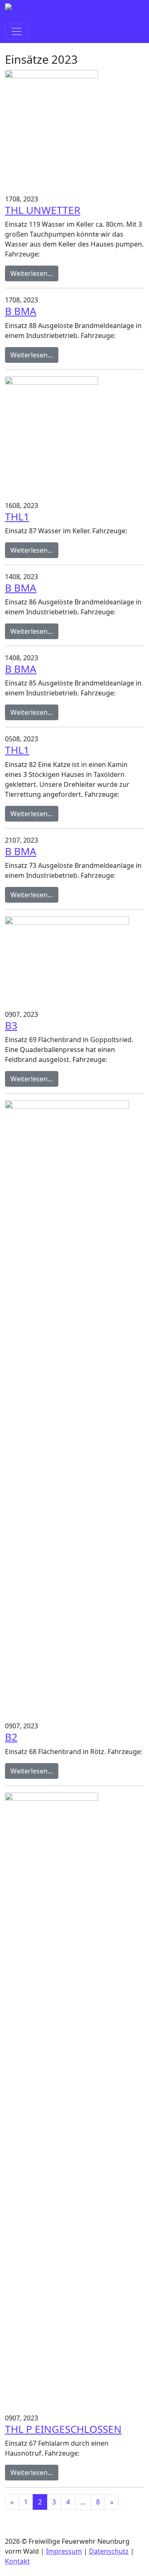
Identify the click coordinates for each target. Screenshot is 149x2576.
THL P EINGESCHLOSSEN (63, 2429)
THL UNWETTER (43, 210)
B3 (11, 1025)
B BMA (21, 311)
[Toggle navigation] (17, 31)
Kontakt (17, 2561)
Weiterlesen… (34, 273)
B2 (11, 1737)
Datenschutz (109, 2551)
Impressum (64, 2551)
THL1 (17, 516)
